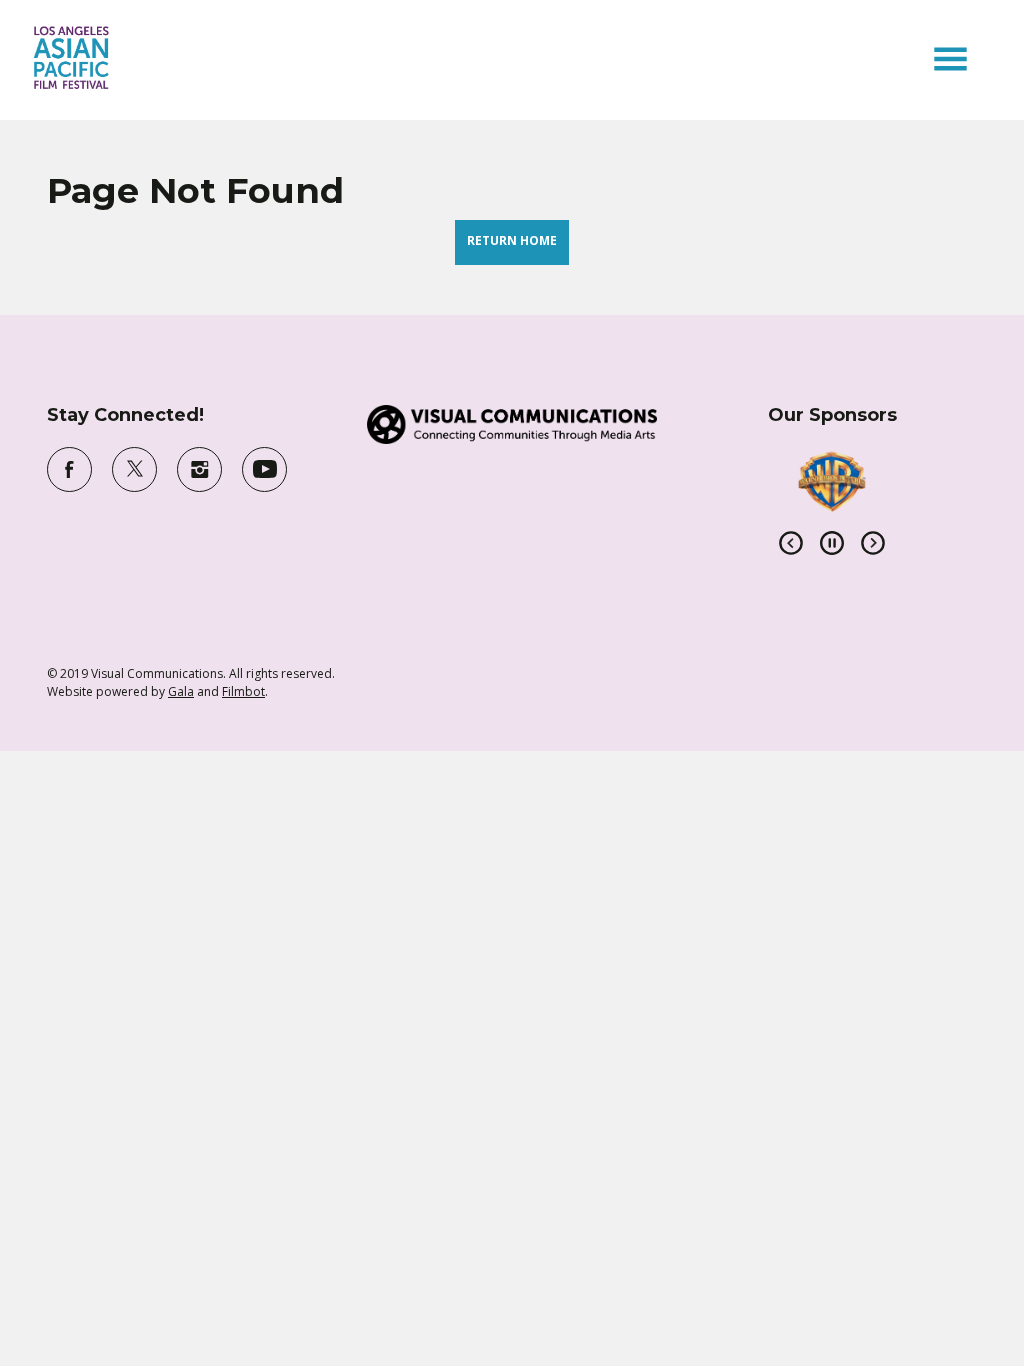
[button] (950, 59)
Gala (181, 691)
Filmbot (243, 691)
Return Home (512, 240)
